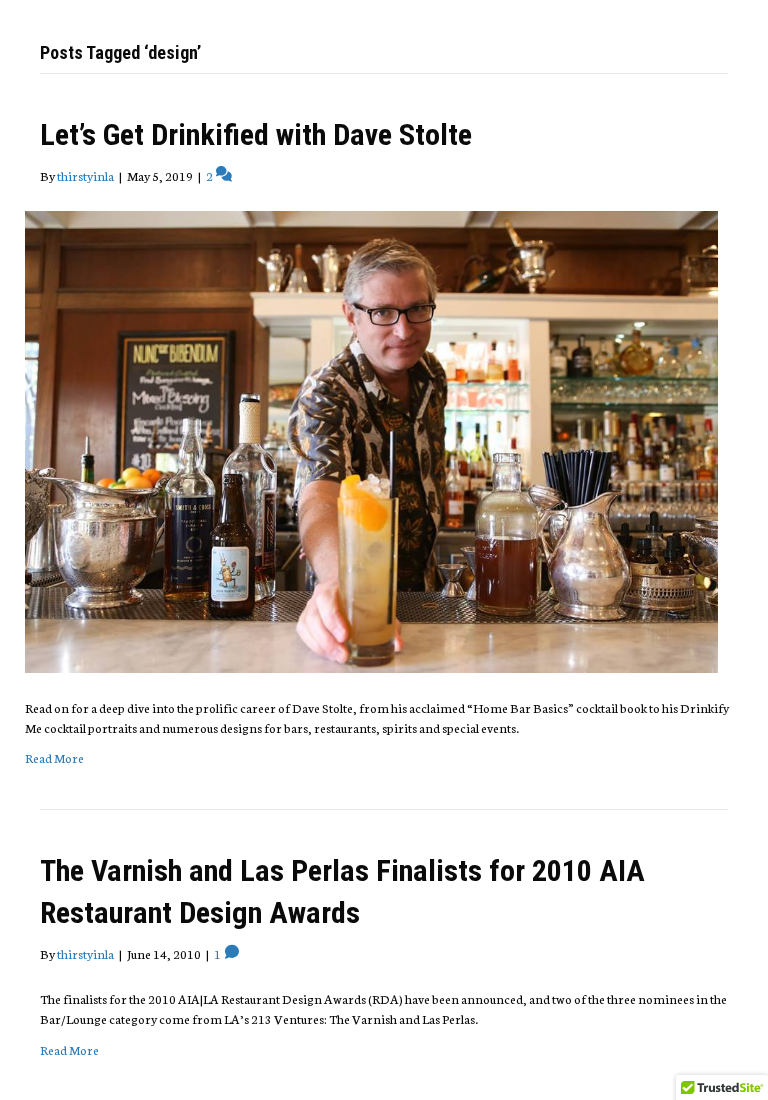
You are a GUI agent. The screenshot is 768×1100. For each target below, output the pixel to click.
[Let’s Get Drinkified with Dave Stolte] (371, 439)
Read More (54, 757)
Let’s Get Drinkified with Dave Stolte (256, 134)
